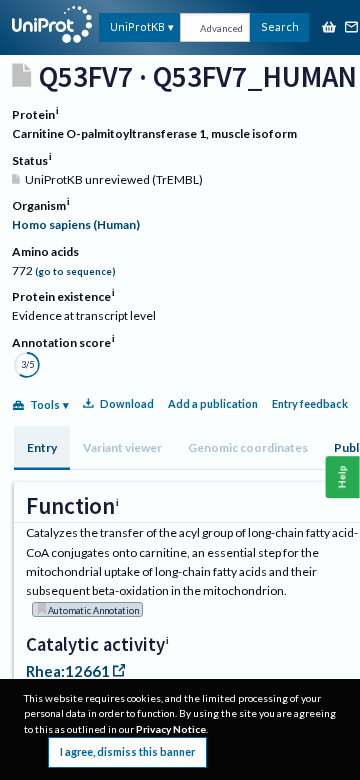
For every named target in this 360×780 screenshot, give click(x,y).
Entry (42, 447)
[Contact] (352, 28)
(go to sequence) (75, 271)
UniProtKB (137, 26)
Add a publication (213, 403)
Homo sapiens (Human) (76, 224)
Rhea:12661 (68, 671)
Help (342, 476)
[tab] (42, 448)
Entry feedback (310, 403)
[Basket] (329, 28)
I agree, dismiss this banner (127, 751)
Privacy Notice (171, 729)
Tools (45, 404)
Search (280, 26)
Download (127, 403)
